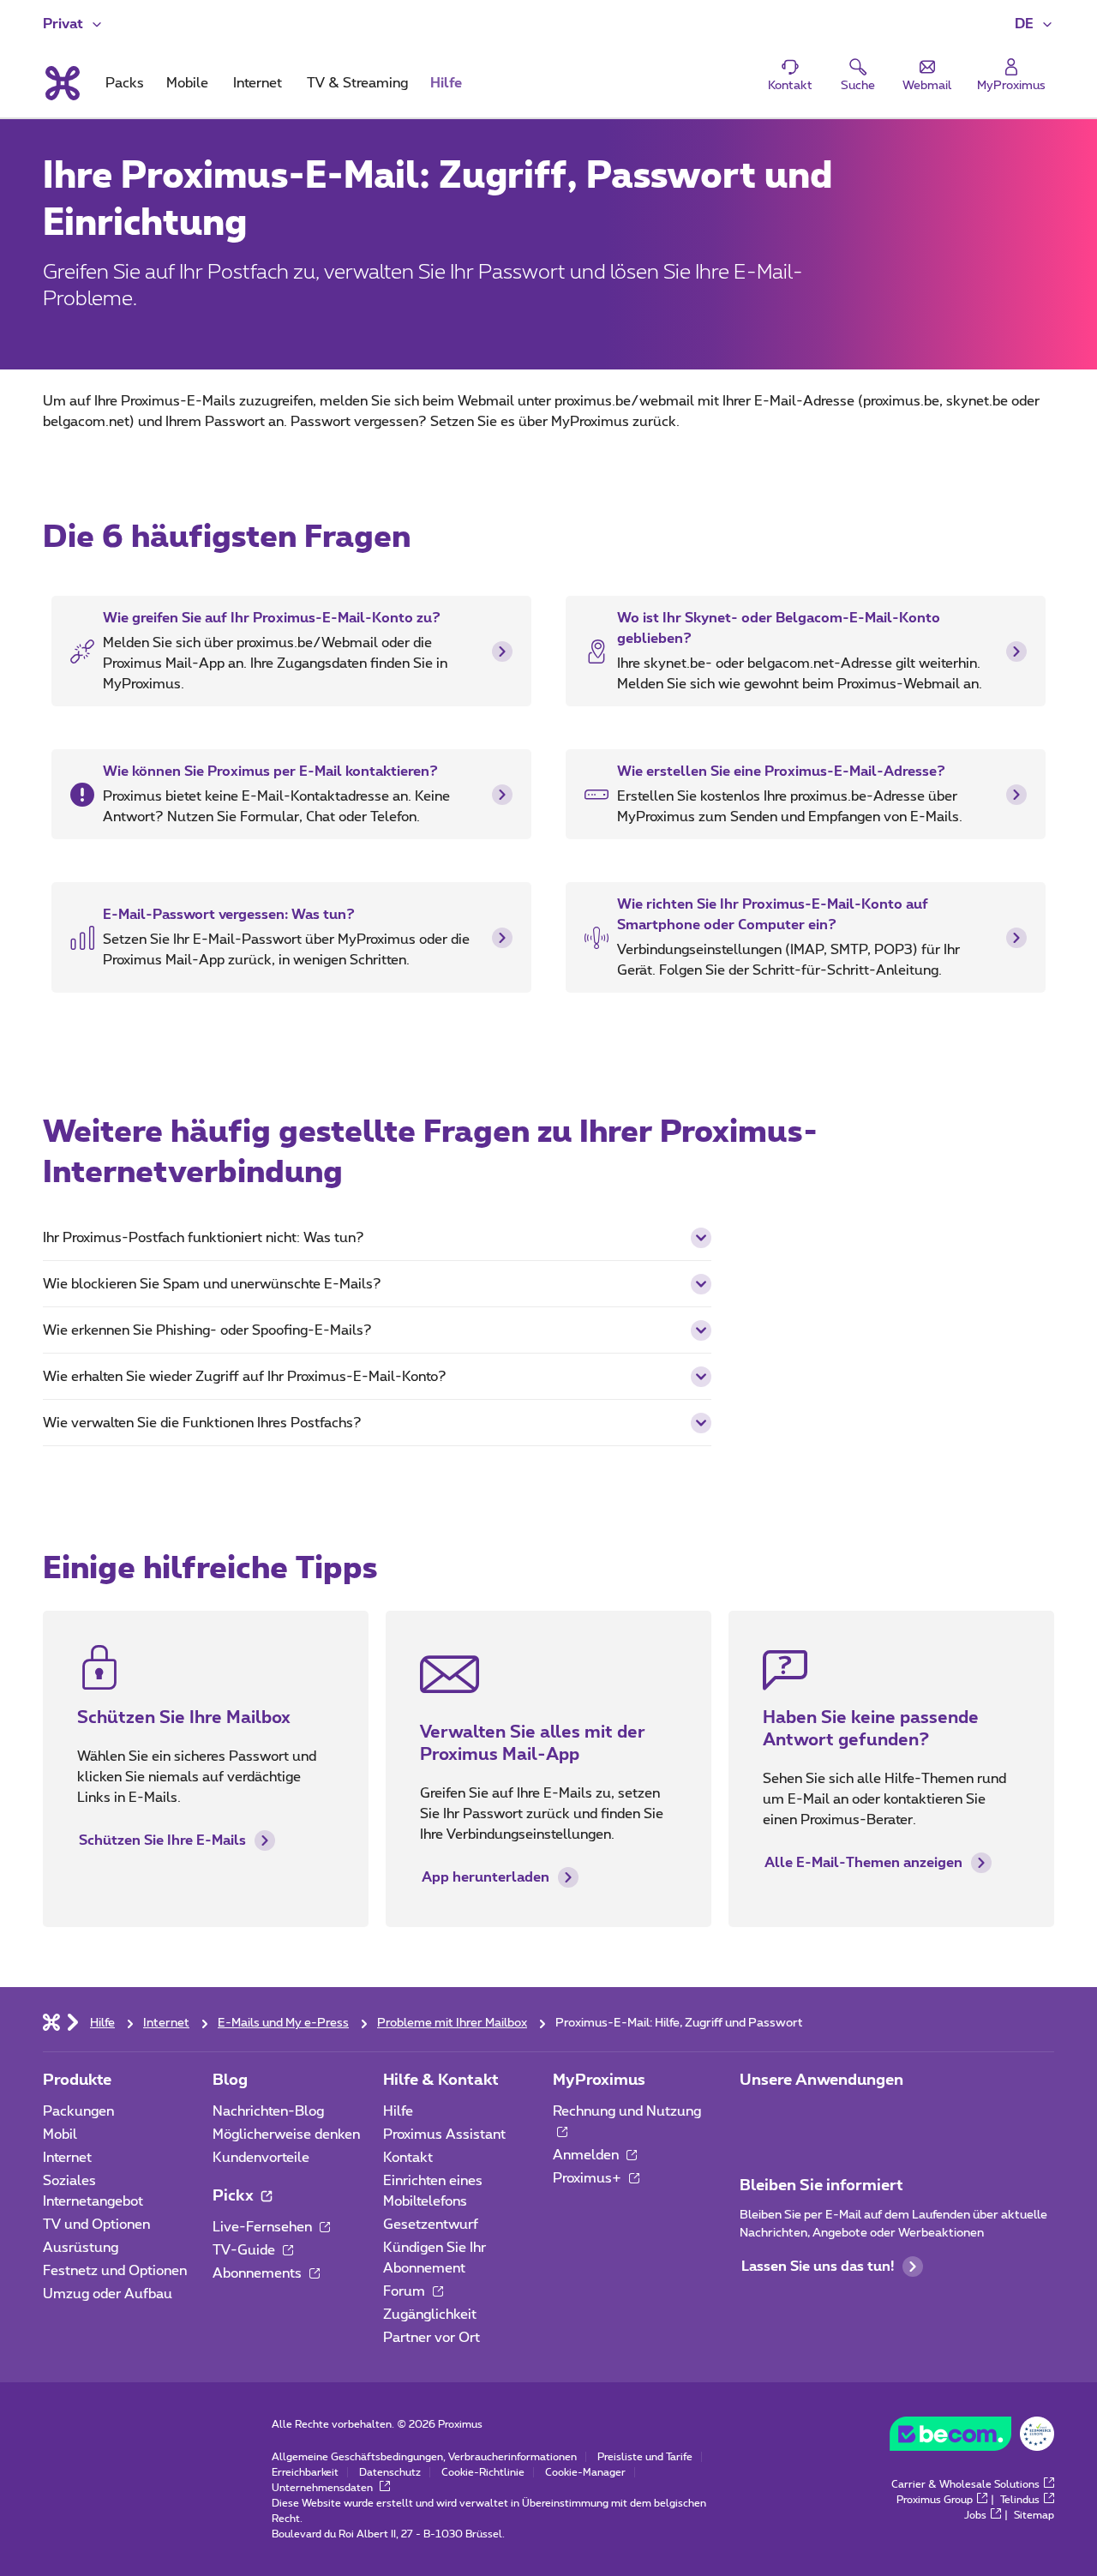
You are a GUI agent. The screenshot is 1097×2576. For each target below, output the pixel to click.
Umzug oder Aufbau (108, 2294)
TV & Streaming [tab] (357, 83)
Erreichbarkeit (305, 2472)
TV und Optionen (96, 2225)
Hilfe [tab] (446, 83)
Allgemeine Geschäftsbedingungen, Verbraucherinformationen (424, 2457)
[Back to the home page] (61, 83)
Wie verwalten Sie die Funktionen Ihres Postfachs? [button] (202, 1423)
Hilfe (398, 2111)
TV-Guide (246, 2250)
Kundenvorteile (261, 2158)
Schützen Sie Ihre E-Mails (162, 1840)
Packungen (78, 2111)
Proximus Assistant (444, 2135)
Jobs (975, 2515)
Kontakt (408, 2158)
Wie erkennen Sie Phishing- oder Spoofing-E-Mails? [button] (207, 1330)
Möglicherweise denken (286, 2135)
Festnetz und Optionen (115, 2271)
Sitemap (1034, 2515)
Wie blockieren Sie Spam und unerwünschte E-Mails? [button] (212, 1284)
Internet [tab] (258, 83)
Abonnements (259, 2273)
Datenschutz (390, 2472)
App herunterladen (486, 1877)
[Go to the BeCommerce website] (972, 2438)
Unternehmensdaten (324, 2488)
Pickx (235, 2196)
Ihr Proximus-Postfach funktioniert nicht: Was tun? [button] (204, 1238)
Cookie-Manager (585, 2472)
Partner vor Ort (432, 2338)
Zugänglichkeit (430, 2315)
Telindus (1020, 2500)
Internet (67, 2158)
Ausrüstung (81, 2248)
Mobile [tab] (187, 83)
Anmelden (587, 2155)
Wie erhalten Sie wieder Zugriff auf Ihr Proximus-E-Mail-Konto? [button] (245, 1377)
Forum (406, 2291)
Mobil (60, 2135)
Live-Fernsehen (264, 2227)
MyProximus (599, 2081)
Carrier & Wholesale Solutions (965, 2484)
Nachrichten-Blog (268, 2111)
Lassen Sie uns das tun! (818, 2267)
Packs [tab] (125, 83)
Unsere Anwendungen (821, 2081)
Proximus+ (589, 2178)
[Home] (51, 2021)
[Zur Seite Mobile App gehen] (755, 2117)
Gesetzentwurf (431, 2225)
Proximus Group (935, 2500)
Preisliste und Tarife (645, 2457)
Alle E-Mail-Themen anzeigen (863, 1863)
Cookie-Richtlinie (483, 2472)
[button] (1034, 24)
